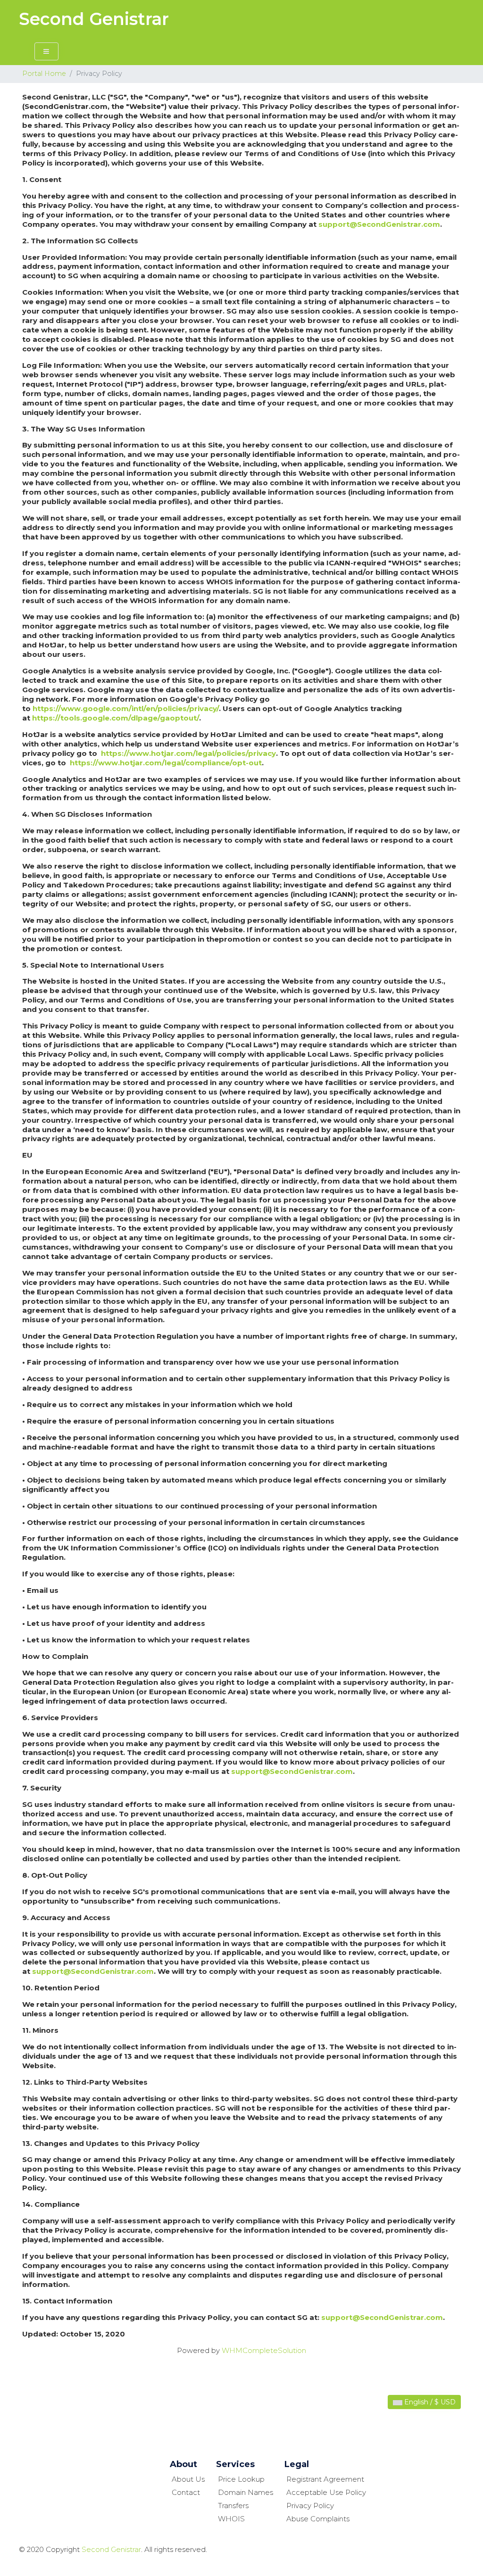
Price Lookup (241, 2479)
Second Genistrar (94, 19)
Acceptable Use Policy (326, 2492)
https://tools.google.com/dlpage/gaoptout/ (116, 718)
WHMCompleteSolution (264, 2350)
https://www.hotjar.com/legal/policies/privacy (188, 753)
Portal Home (44, 74)
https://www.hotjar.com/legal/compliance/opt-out (166, 763)
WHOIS (231, 2519)
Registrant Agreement (325, 2479)
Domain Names (246, 2492)
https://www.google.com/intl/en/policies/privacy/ (126, 708)
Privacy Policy (310, 2506)
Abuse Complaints (318, 2519)
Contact (186, 2492)
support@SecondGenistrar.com (379, 224)
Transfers (233, 2506)
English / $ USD (429, 2402)
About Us (188, 2479)
